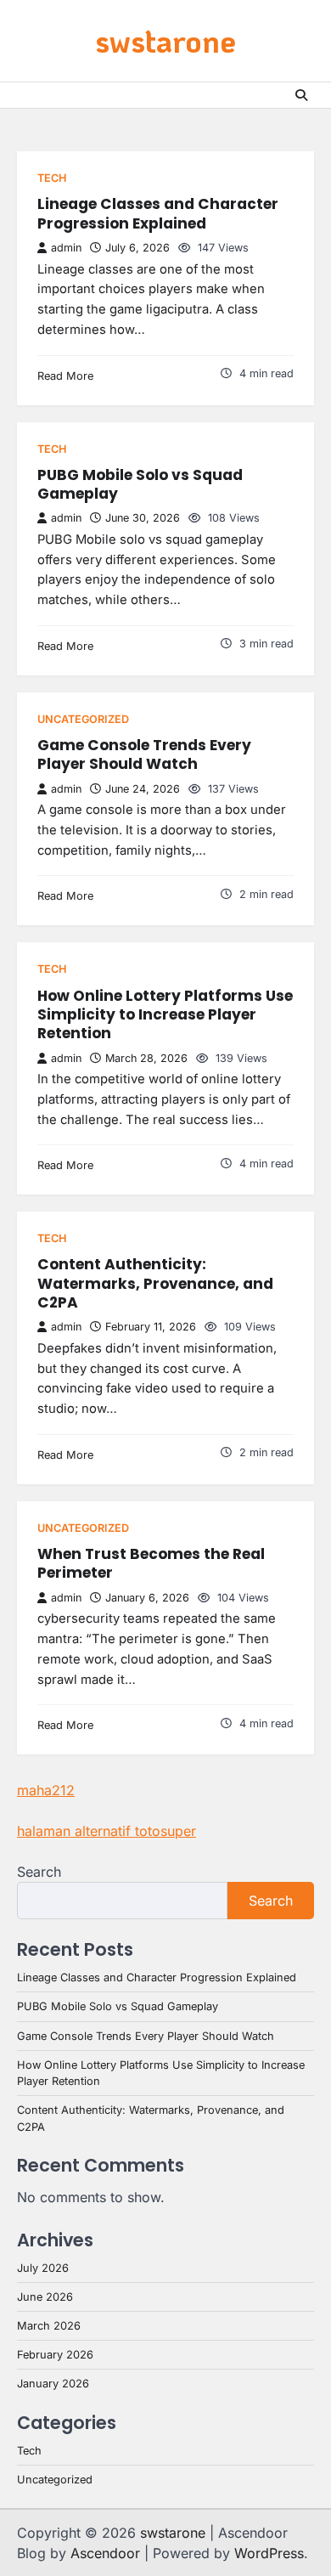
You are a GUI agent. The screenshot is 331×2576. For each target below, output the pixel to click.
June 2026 (45, 2297)
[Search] (301, 95)
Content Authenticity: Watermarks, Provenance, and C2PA (155, 1283)
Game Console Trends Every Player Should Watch (144, 754)
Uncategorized (83, 719)
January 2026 (53, 2384)
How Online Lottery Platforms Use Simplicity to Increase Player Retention (165, 1015)
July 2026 (43, 2268)
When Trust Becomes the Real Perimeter (151, 1563)
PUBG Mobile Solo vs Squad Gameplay (140, 484)
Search (39, 1872)
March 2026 (49, 2326)
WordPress (269, 2553)
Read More (65, 376)
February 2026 (55, 2355)
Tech (52, 178)
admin (66, 248)
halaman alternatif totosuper (107, 1831)
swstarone (165, 40)
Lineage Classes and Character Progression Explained (158, 213)
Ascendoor (105, 2553)
